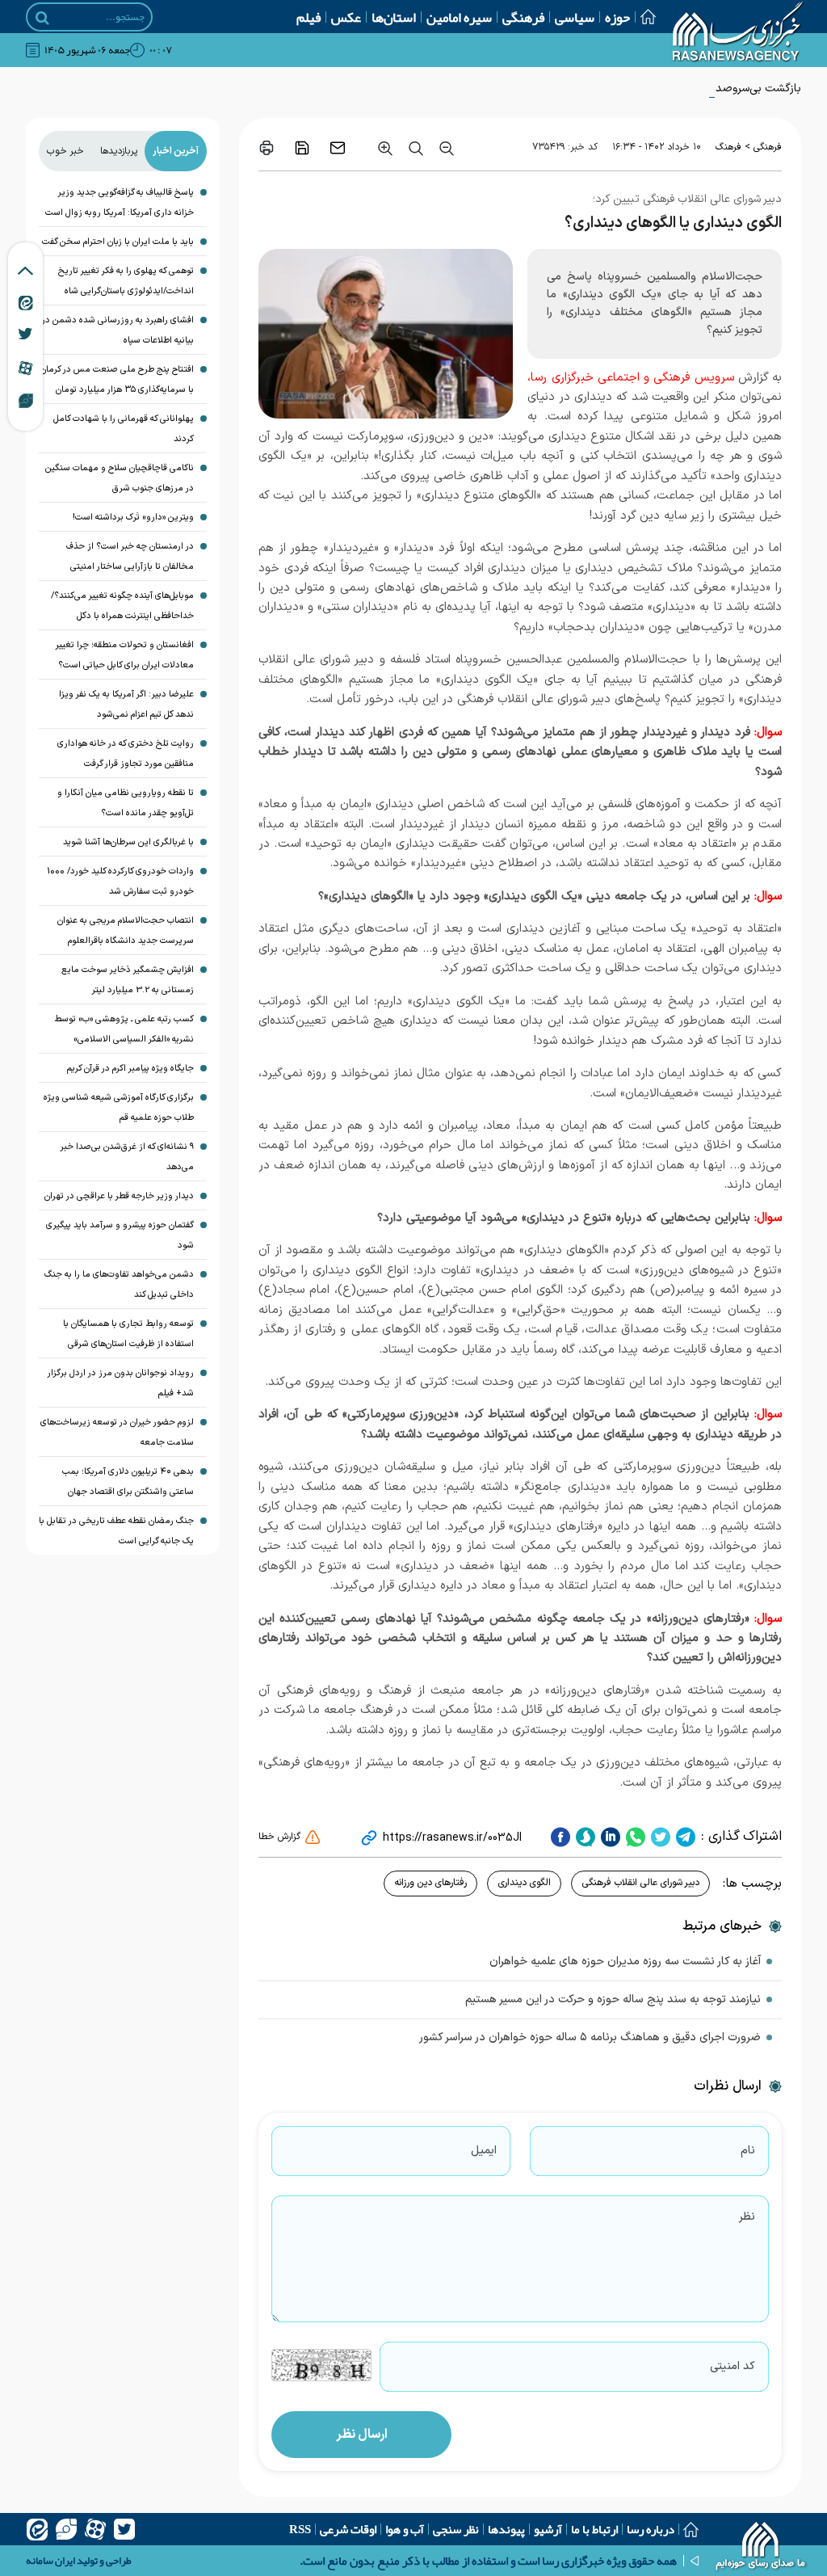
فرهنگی (523, 17)
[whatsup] (634, 1837)
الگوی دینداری (524, 1883)
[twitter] (659, 1837)
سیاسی (575, 17)
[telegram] (684, 1837)
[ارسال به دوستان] (338, 148)
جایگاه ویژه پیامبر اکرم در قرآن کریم (130, 1069)
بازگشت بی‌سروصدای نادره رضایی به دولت (703, 88)
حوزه (617, 17)
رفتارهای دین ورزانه (430, 1883)
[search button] (42, 18)
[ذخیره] (302, 148)
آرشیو (548, 2529)
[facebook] (560, 1837)
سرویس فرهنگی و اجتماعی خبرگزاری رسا (632, 378)
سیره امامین (459, 17)
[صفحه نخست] (643, 17)
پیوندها (506, 2529)
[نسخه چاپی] (267, 148)
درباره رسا (651, 2529)
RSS (300, 2529)
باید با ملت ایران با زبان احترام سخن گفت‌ (118, 242)
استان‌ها (394, 17)
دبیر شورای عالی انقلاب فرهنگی (640, 1883)
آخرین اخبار (176, 151)
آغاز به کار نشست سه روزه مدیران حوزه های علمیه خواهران (625, 1961)
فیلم (309, 17)
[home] (761, 2548)
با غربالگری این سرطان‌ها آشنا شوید (128, 842)
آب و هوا (405, 2529)
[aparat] (95, 2529)
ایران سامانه (50, 2561)
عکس (346, 17)
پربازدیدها (119, 151)
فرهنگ (728, 147)
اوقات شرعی (348, 2529)
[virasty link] (26, 400)
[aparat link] (25, 368)
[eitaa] (37, 2529)
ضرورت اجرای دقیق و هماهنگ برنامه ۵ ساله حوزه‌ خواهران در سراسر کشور (590, 2037)
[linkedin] (609, 1837)
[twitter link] (25, 334)
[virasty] (66, 2529)
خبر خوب (65, 151)
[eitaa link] (26, 302)
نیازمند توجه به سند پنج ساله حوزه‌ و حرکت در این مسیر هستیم (613, 1999)
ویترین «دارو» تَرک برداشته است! (133, 518)
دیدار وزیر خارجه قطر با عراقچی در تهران (119, 1196)
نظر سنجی (456, 2529)
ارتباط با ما (594, 2529)
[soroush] (584, 1837)
